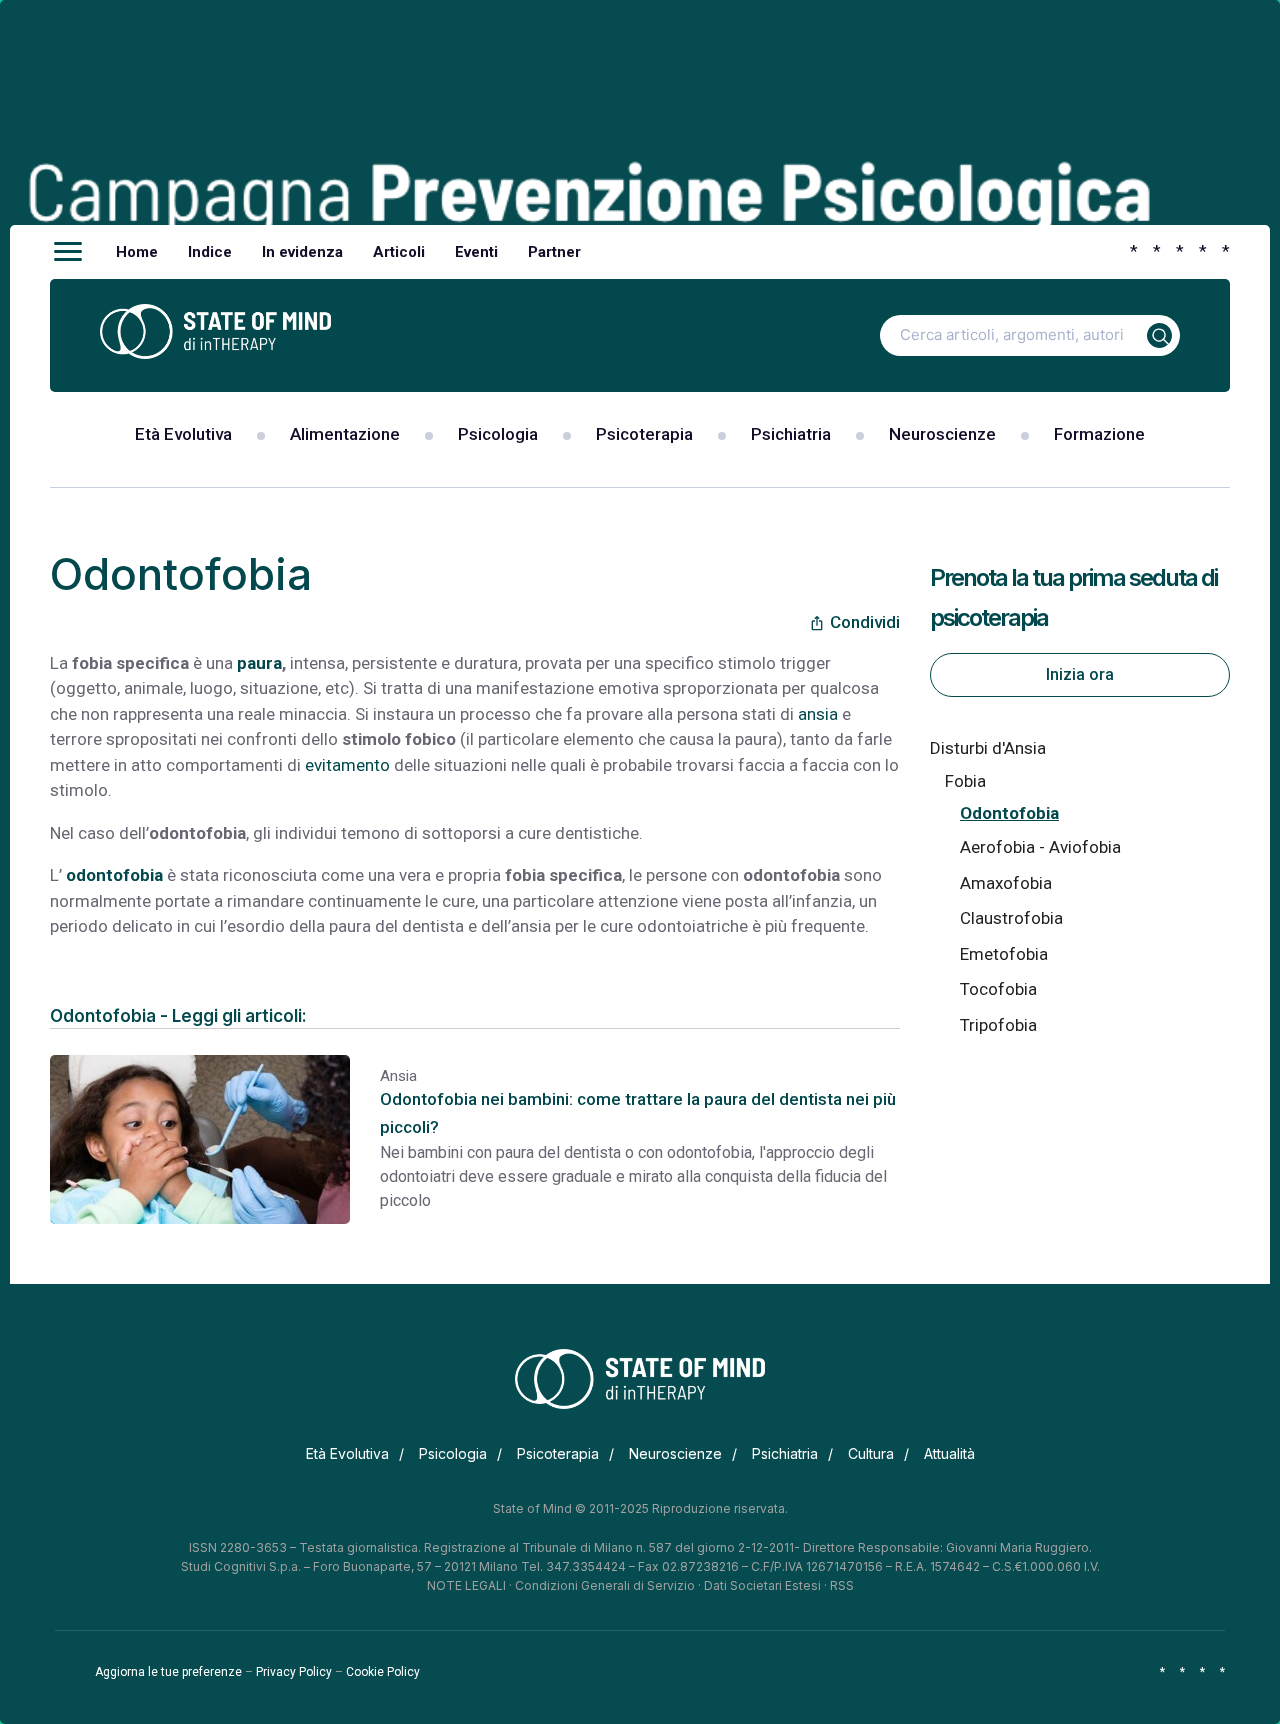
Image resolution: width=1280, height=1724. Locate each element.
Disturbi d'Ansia (988, 748)
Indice (210, 252)
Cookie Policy (383, 1672)
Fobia (965, 781)
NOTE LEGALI (466, 1585)
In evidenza (302, 252)
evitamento (347, 765)
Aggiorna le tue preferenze (168, 1672)
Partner (554, 252)
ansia (818, 714)
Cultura (871, 1453)
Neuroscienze (942, 434)
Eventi (476, 252)
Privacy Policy (294, 1672)
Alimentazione (345, 434)
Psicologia (498, 434)
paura (259, 663)
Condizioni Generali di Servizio (605, 1585)
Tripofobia (998, 1025)
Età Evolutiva (183, 434)
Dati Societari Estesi (762, 1585)
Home (137, 252)
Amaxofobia (1006, 883)
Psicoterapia (644, 434)
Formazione (1099, 434)
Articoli (399, 252)
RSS (842, 1585)
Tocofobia (998, 989)
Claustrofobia (1011, 918)
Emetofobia (1004, 954)
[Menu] (68, 252)
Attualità (949, 1453)
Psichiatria (791, 434)
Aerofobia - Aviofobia (1040, 847)
